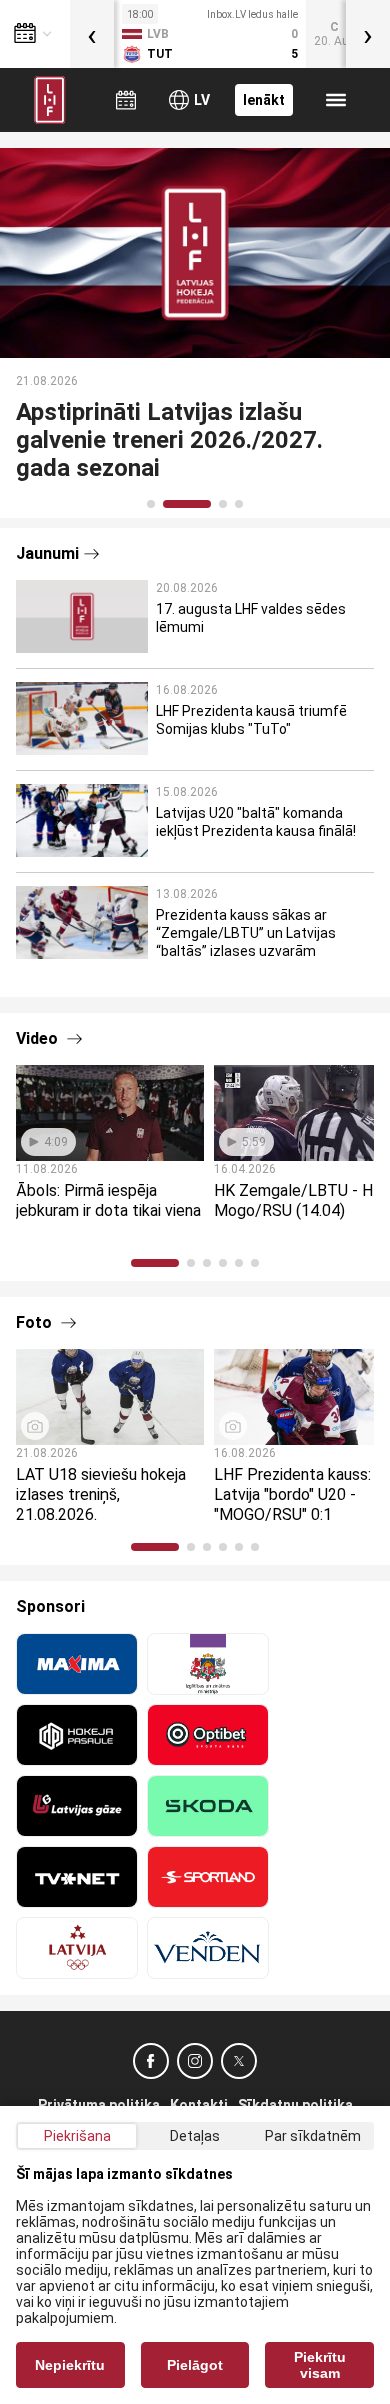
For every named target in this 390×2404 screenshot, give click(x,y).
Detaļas (195, 2136)
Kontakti (199, 2105)
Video (39, 1038)
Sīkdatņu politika (295, 2105)
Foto (36, 1322)
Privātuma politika (99, 2105)
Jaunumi (47, 553)
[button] (151, 504)
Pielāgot (195, 2365)
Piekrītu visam (320, 2365)
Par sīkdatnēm (313, 2136)
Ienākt (264, 100)
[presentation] (92, 34)
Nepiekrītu (70, 2365)
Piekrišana (77, 2136)
